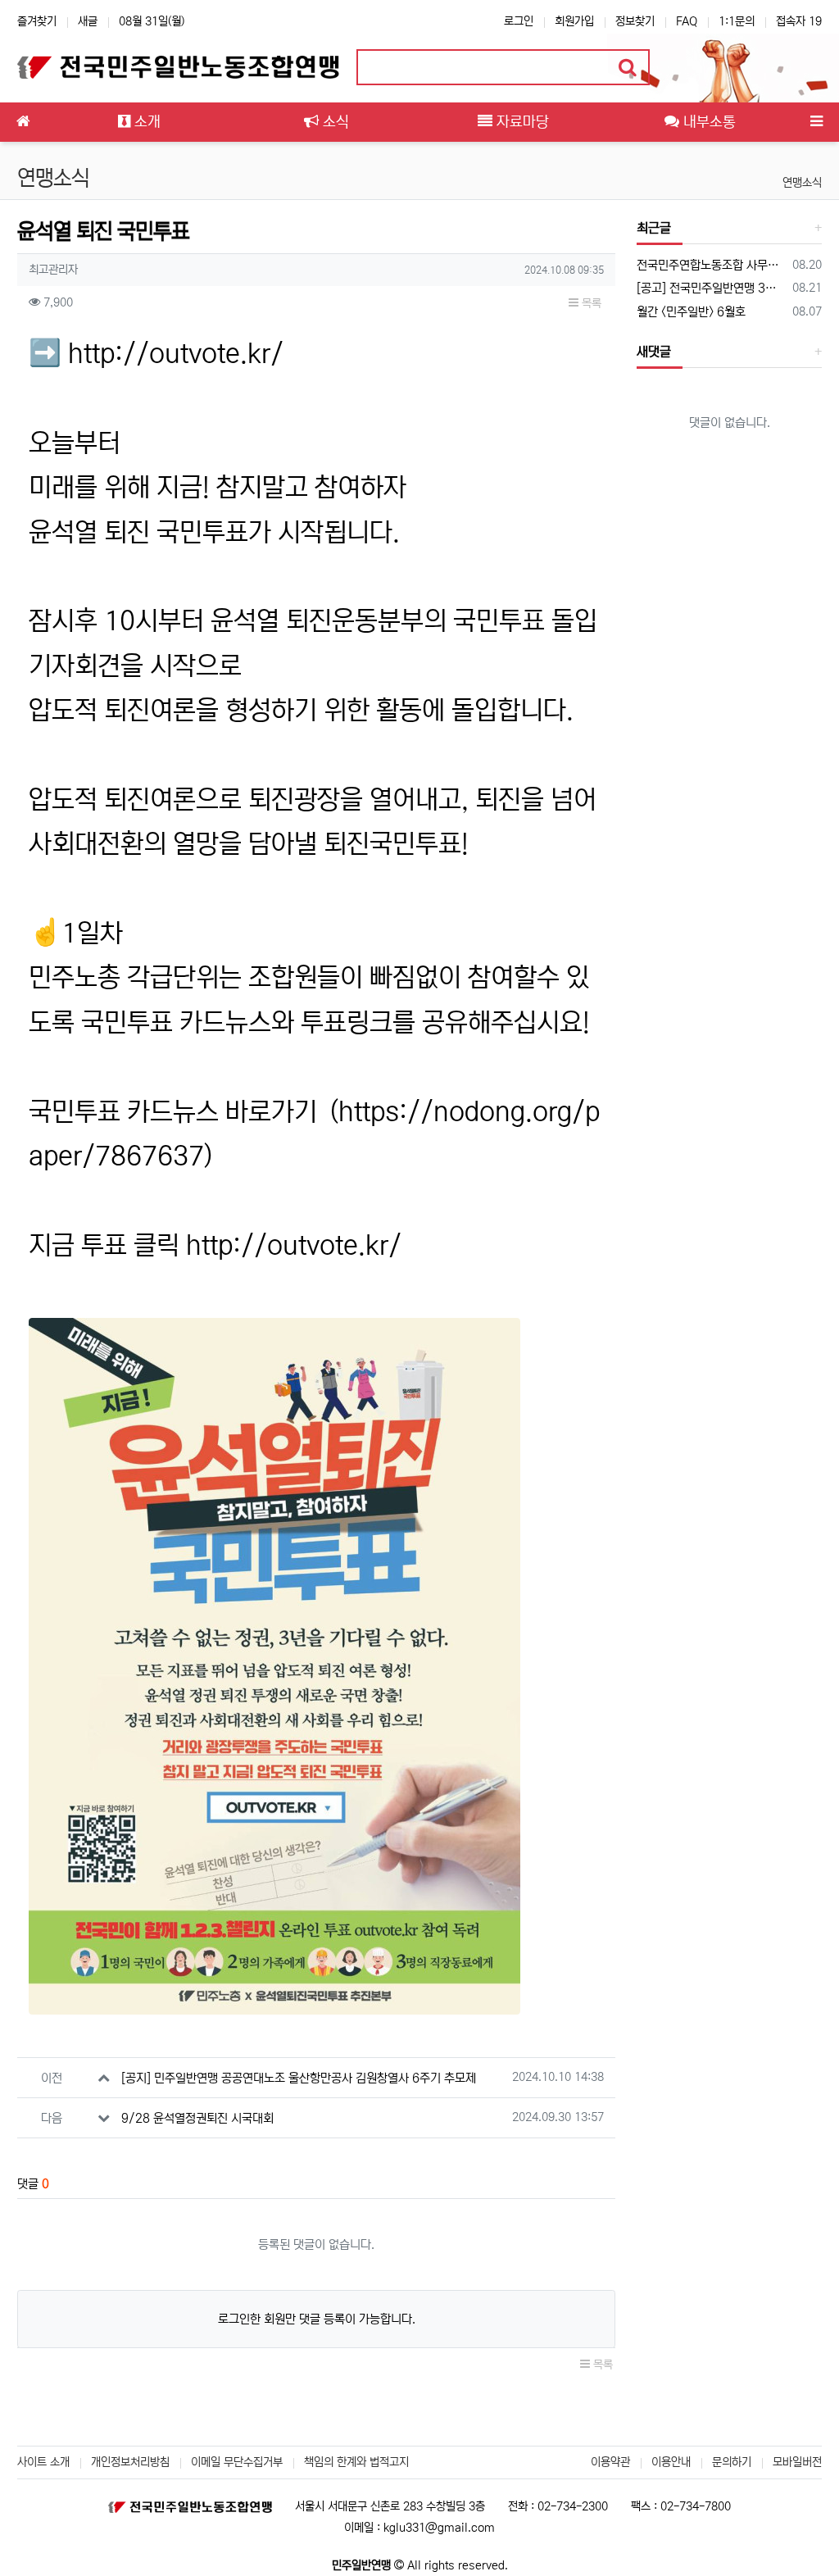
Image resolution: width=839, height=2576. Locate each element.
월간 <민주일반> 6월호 (691, 312)
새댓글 (654, 352)
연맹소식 (802, 183)
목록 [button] (590, 303)
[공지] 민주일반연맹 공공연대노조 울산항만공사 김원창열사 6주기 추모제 (299, 2078)
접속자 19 (799, 21)
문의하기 (732, 2462)
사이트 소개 (43, 2462)
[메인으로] (23, 122)
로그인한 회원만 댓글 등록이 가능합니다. (317, 2319)
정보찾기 (635, 21)
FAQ (687, 21)
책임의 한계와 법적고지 (356, 2462)
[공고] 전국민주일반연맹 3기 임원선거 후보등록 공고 (712, 288)
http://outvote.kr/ (176, 354)
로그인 (519, 21)
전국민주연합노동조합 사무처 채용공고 (712, 265)
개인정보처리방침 (130, 2462)
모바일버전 (797, 2462)
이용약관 (610, 2462)
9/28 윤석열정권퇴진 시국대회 (197, 2118)
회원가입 (574, 21)
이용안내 (671, 2462)
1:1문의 (737, 21)
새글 (88, 21)
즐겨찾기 (37, 21)
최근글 (654, 228)
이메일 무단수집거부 (237, 2462)
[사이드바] (816, 122)
